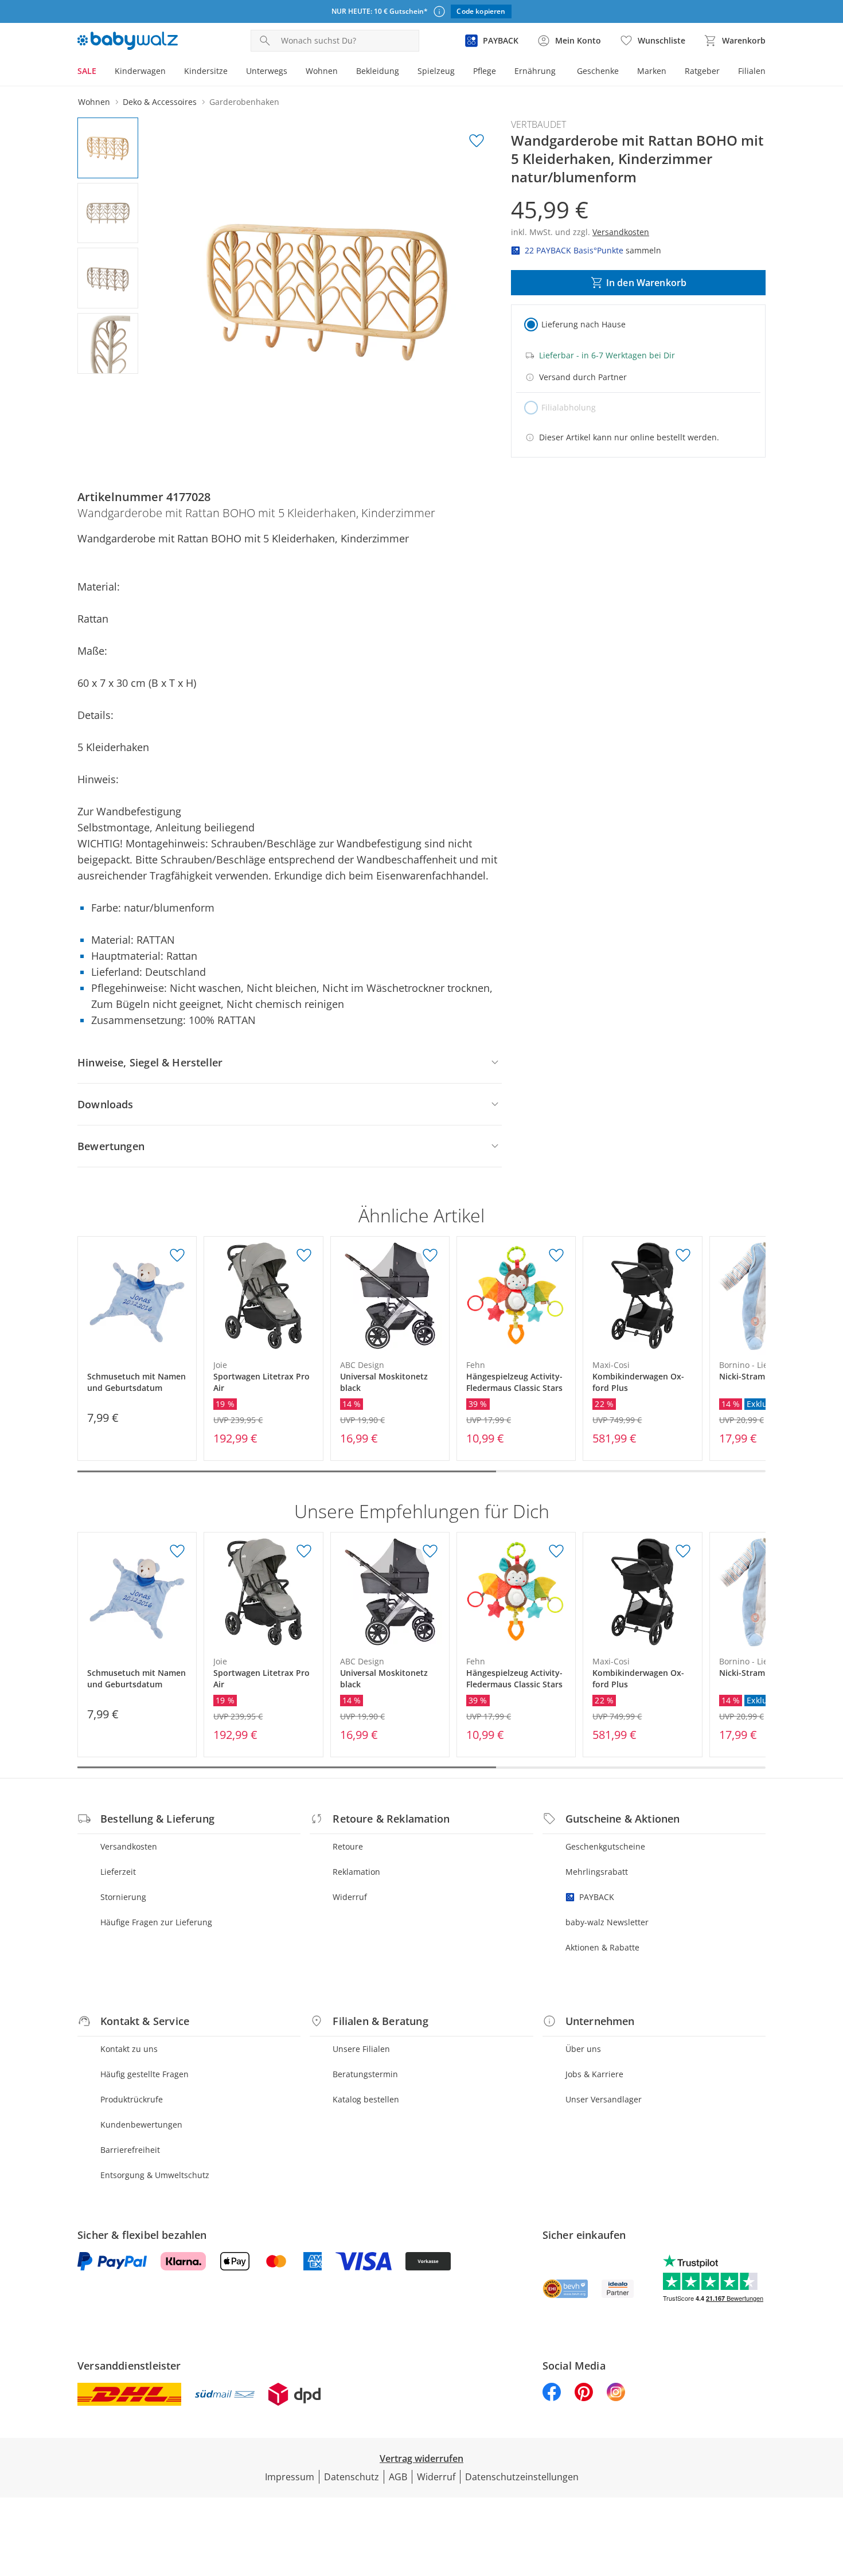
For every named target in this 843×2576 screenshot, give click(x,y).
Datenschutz (352, 2477)
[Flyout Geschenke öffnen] (623, 72)
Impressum (290, 2477)
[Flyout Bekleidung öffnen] (404, 72)
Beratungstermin (365, 2074)
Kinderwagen (140, 71)
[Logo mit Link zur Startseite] (128, 41)
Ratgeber (702, 71)
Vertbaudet (538, 124)
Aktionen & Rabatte (602, 1947)
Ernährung (535, 71)
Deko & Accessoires (160, 102)
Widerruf (350, 1897)
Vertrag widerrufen (421, 2458)
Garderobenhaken (244, 102)
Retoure (348, 1846)
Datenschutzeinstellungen (522, 2477)
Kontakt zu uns (129, 2049)
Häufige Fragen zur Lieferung (156, 1922)
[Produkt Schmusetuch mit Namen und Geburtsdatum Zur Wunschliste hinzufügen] (177, 1256)
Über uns (583, 2049)
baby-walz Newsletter (607, 1922)
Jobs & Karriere (594, 2074)
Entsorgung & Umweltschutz (155, 2175)
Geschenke (598, 71)
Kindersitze (206, 71)
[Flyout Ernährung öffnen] (560, 72)
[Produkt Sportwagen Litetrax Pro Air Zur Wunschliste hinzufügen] (304, 1256)
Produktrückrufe (132, 2099)
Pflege (485, 71)
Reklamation (356, 1872)
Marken (652, 71)
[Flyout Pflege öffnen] (501, 72)
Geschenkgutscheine (605, 1846)
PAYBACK (597, 1897)
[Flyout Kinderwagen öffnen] (170, 72)
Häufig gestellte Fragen (145, 2074)
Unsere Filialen (361, 2049)
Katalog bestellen (366, 2099)
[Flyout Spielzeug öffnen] (459, 72)
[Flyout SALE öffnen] (101, 72)
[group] (328, 290)
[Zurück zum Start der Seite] (829, 2493)
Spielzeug (436, 71)
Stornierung (123, 1897)
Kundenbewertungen (141, 2124)
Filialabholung (569, 407)
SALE (87, 71)
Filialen (752, 71)
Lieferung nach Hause (584, 324)
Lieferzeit (118, 1872)
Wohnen (322, 71)
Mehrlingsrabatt (597, 1872)
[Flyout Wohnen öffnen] (342, 72)
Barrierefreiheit (130, 2150)
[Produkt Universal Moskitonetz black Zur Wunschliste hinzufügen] (430, 1256)
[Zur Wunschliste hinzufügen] (477, 141)
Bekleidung (378, 71)
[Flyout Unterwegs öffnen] (292, 72)
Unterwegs (267, 71)
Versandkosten (129, 1846)
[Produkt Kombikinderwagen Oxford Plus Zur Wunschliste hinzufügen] (683, 1256)
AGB (398, 2477)
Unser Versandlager (604, 2099)
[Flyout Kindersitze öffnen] (232, 72)
